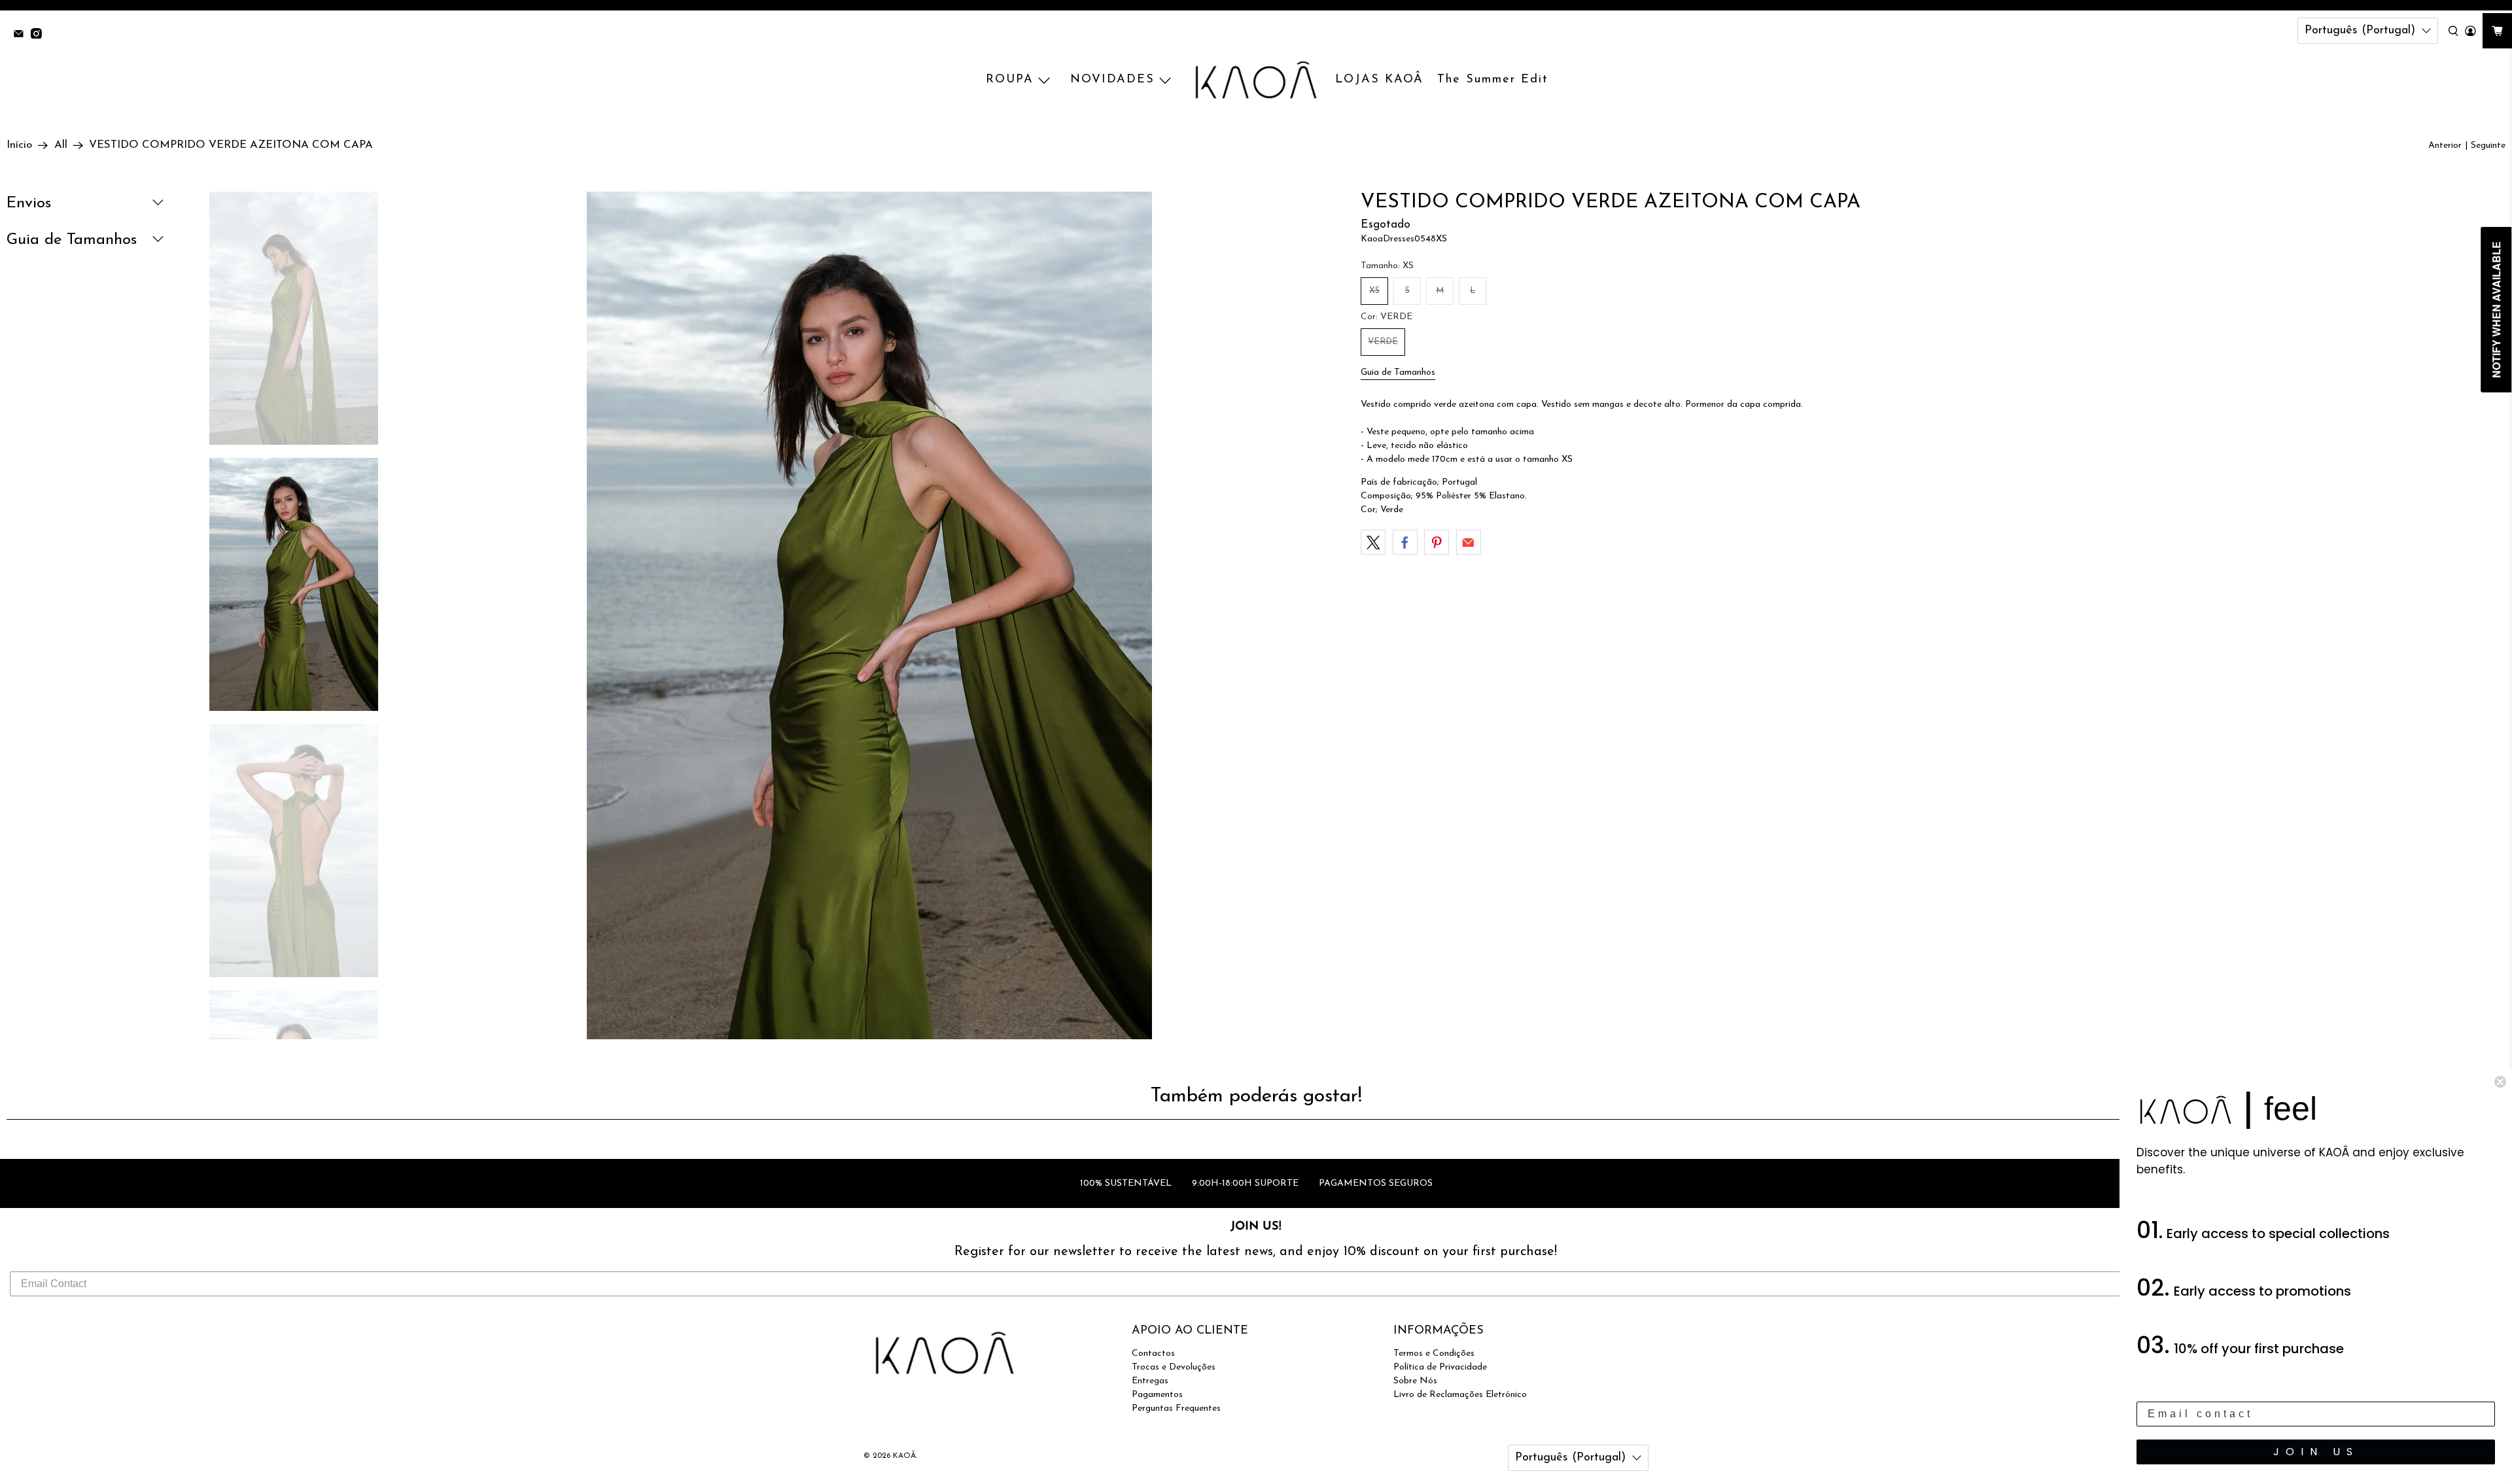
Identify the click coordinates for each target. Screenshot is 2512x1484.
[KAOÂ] (1256, 80)
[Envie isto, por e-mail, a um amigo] (1469, 542)
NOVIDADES (1112, 80)
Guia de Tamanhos (1398, 372)
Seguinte (2488, 146)
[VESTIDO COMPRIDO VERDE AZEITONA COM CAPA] (869, 715)
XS (1374, 291)
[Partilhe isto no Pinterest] (1437, 542)
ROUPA (1010, 80)
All (61, 145)
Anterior (2445, 146)
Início (19, 145)
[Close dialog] (2500, 1082)
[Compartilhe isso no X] (1373, 542)
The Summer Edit (1493, 80)
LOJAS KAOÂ (1379, 80)
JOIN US (2316, 1452)
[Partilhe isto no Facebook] (1405, 542)
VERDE (1383, 342)
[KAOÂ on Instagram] (40, 35)
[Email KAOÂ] (22, 35)
